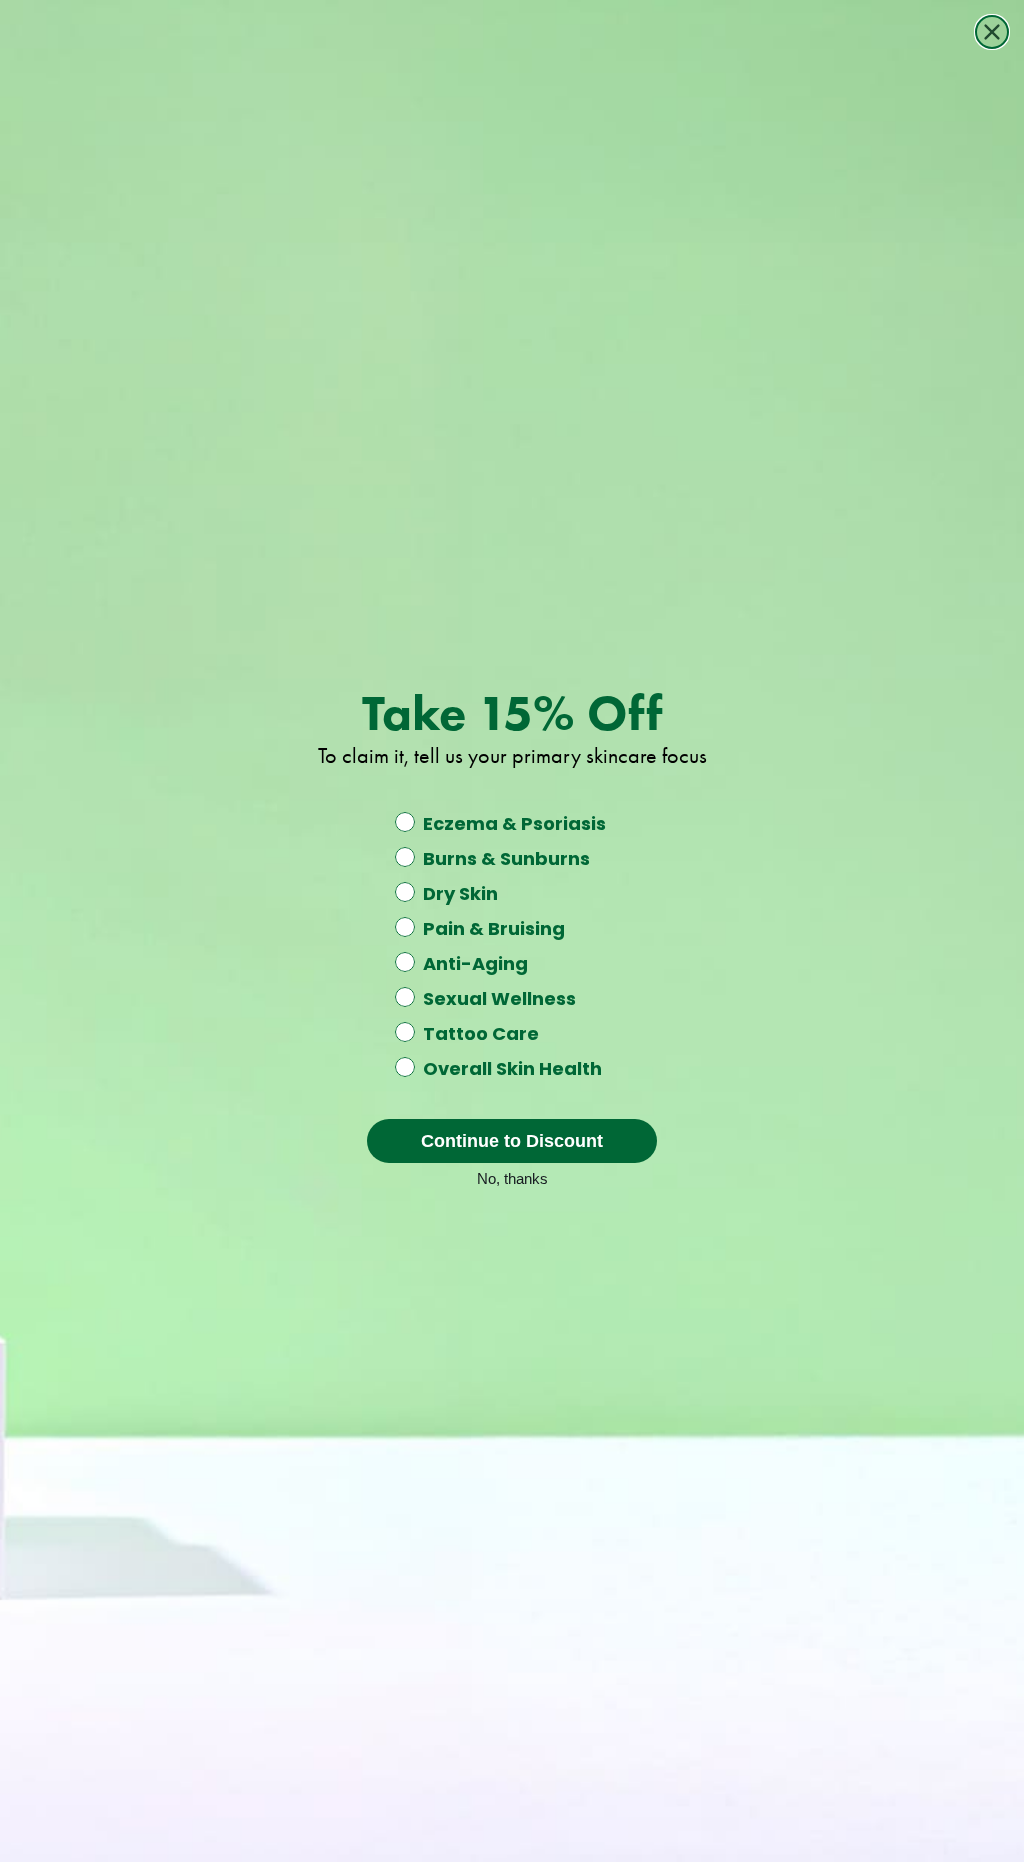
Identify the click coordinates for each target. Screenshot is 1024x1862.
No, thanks (512, 1177)
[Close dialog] (992, 32)
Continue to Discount (512, 1141)
